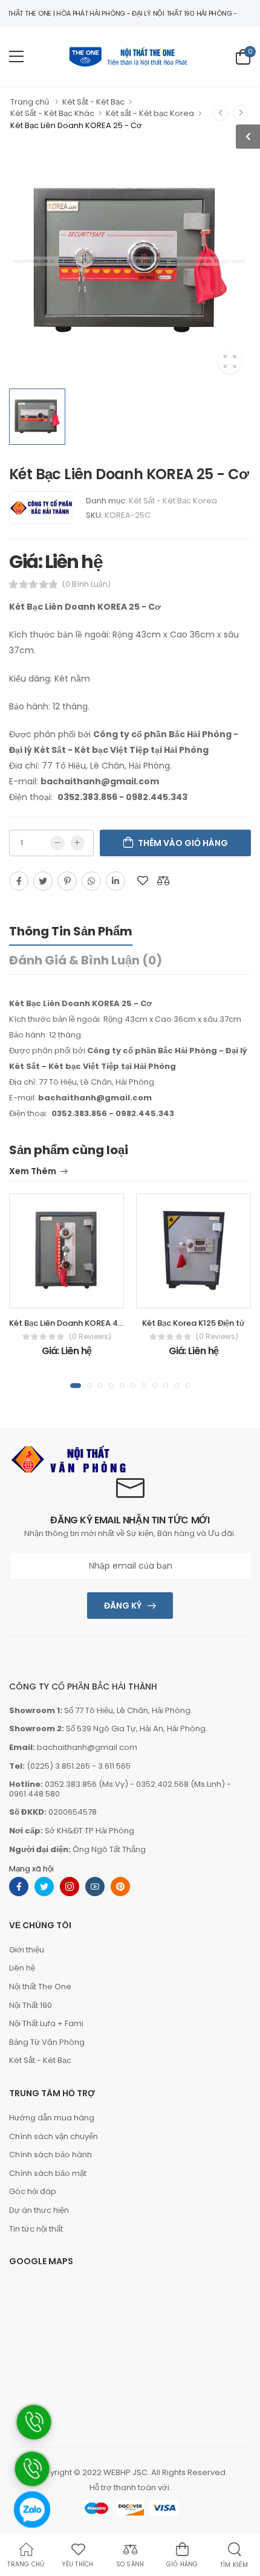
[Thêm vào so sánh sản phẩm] (163, 881)
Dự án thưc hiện (39, 2210)
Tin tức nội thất (36, 2229)
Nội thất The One (40, 1987)
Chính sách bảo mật (48, 2173)
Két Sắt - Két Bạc (40, 2060)
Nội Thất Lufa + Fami (46, 2023)
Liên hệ (22, 1968)
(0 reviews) (90, 1337)
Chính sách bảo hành (50, 2155)
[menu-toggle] (16, 57)
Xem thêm (33, 1172)
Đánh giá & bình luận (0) (86, 960)
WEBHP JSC (125, 2472)
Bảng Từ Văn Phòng (47, 2042)
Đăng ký (123, 1606)
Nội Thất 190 (31, 2005)
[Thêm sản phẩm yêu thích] (143, 881)
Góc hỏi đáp (33, 2191)
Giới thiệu (27, 1950)
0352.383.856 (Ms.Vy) (86, 1784)
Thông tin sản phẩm (71, 931)
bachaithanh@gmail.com (87, 1747)
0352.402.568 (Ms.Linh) (180, 1784)
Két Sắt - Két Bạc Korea (173, 501)
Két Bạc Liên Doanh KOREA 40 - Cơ (76, 1323)
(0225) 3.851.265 (58, 1766)
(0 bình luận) (86, 584)
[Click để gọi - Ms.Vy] (31, 2553)
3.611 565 (114, 1766)
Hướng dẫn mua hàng (52, 2118)
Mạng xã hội (31, 1869)
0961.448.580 (34, 1794)
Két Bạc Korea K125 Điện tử (193, 1323)
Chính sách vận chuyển (54, 2136)
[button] (76, 1386)
